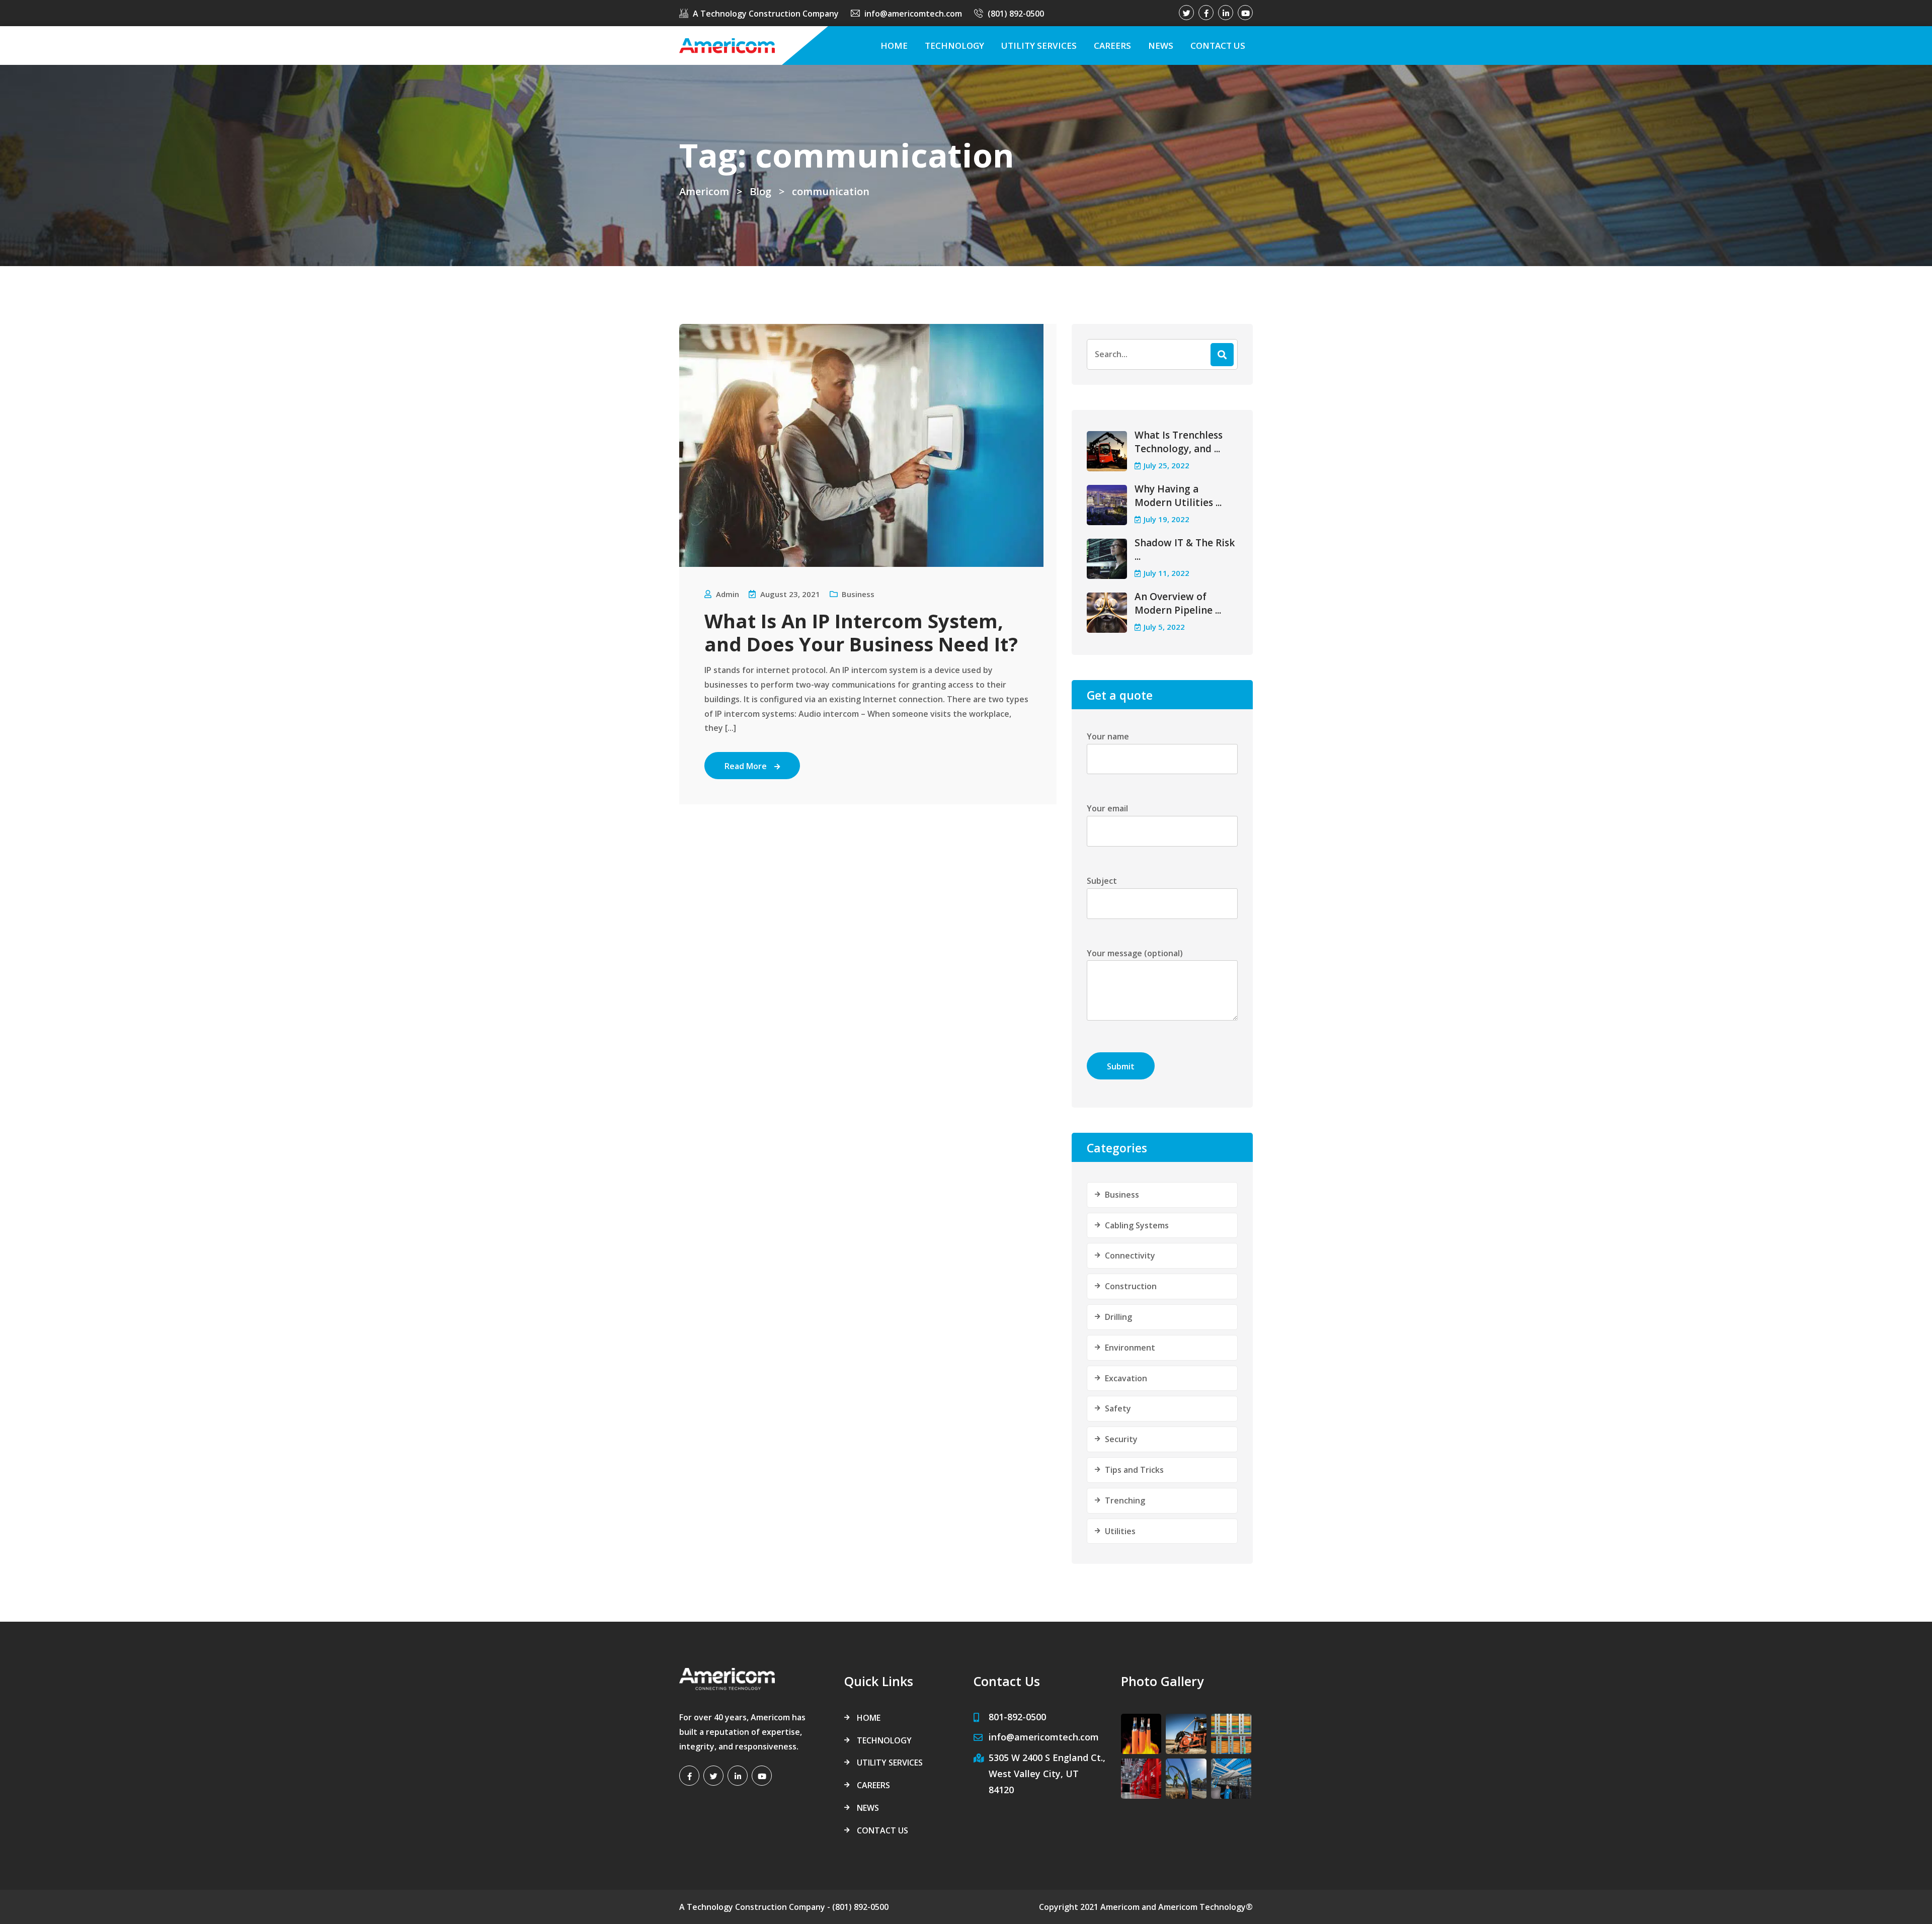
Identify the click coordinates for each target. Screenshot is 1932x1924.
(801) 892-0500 (1016, 14)
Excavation (1126, 1378)
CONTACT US (1218, 46)
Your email (1107, 808)
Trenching (1125, 1500)
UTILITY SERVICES (1039, 46)
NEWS (1161, 46)
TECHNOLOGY (954, 46)
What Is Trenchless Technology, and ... (1179, 442)
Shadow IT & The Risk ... (1185, 550)
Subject (1102, 881)
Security (1121, 1439)
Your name (1108, 736)
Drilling (1118, 1317)
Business (858, 594)
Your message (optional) (1135, 953)
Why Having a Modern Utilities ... (1178, 496)
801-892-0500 (1017, 1717)
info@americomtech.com (913, 14)
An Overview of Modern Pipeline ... (1178, 603)
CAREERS (1112, 46)
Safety (1118, 1408)
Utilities (1120, 1531)
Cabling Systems (1137, 1225)
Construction (1131, 1286)
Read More (746, 766)
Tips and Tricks (1134, 1470)
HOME (894, 46)
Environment (1130, 1348)
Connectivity (1130, 1256)
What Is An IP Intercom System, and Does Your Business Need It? (861, 632)
